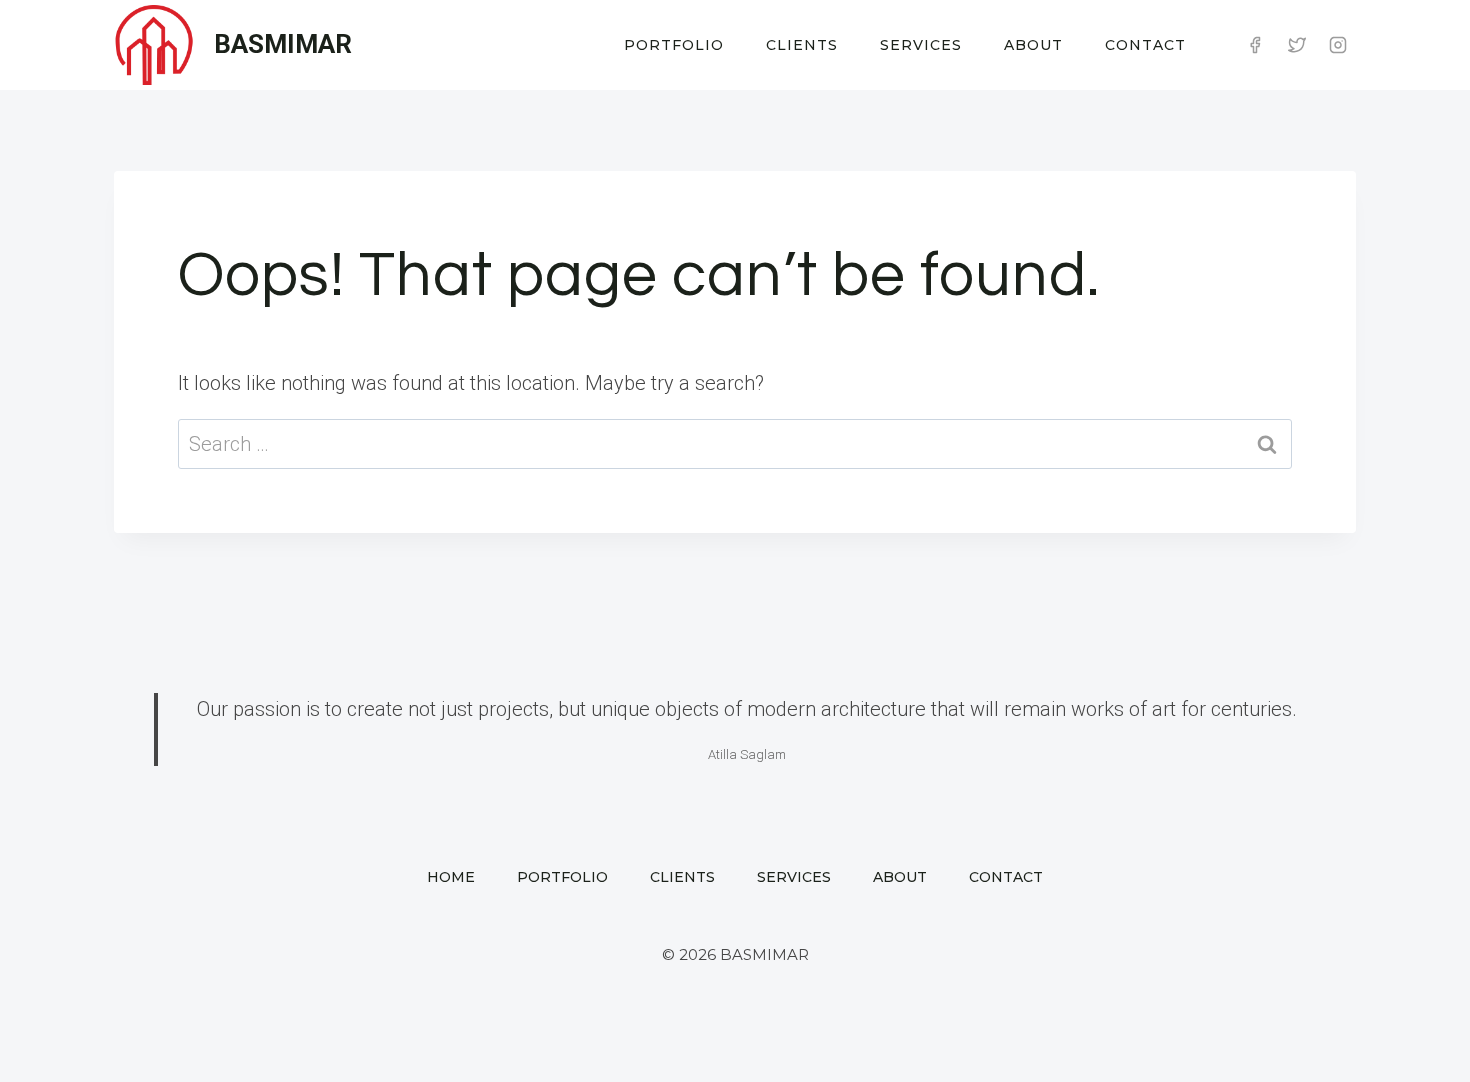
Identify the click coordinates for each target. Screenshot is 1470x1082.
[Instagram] (1338, 45)
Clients (802, 45)
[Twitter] (1297, 45)
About (1033, 45)
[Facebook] (1255, 45)
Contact (1145, 45)
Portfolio (674, 45)
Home (451, 877)
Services (921, 45)
